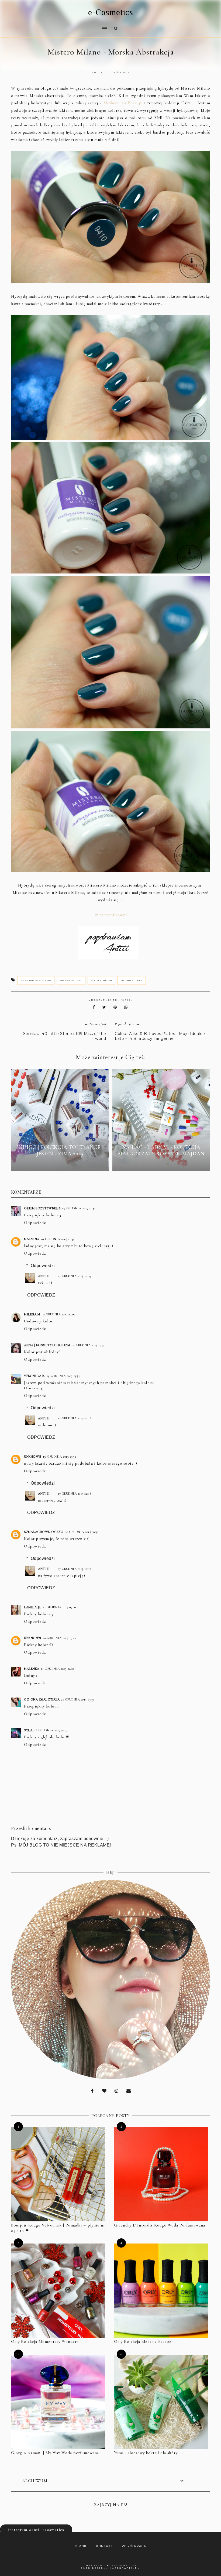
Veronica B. (34, 1376)
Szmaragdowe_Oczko (44, 1532)
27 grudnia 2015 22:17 (74, 1569)
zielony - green (132, 980)
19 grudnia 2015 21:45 (58, 1239)
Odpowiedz (35, 1223)
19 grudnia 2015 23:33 (88, 1345)
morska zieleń (101, 980)
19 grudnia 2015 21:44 (79, 1208)
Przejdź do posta (60, 1163)
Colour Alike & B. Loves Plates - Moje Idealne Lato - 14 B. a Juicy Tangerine (160, 1036)
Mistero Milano (71, 980)
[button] (58, 25)
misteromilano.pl (111, 915)
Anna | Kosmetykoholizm (47, 1345)
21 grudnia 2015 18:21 (58, 1669)
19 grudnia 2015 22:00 (58, 1314)
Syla (28, 1730)
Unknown (33, 1457)
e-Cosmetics (111, 12)
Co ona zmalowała (42, 1699)
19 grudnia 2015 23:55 (60, 1457)
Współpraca (134, 2546)
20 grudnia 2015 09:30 (82, 1532)
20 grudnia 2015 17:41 (60, 1638)
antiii (44, 1276)
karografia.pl (125, 2568)
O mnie (81, 2546)
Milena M (32, 1314)
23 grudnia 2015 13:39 (78, 1699)
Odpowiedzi (43, 1266)
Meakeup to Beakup (122, 103)
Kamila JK (32, 1607)
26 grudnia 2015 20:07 (51, 1730)
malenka (32, 1669)
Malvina (32, 1239)
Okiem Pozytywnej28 (42, 1208)
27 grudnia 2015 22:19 (75, 1276)
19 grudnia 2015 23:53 (63, 1376)
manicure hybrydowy (36, 980)
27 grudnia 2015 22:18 (75, 1418)
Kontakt (105, 2546)
